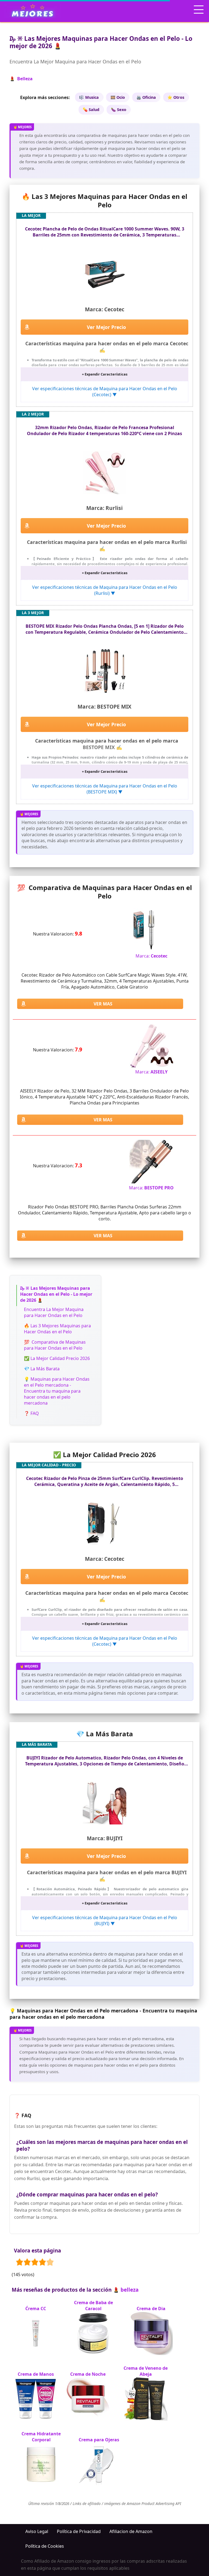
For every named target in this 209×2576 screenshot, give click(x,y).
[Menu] (199, 10)
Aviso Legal (37, 2531)
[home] (33, 10)
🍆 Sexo (119, 110)
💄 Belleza (21, 79)
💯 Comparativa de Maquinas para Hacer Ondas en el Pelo (55, 1345)
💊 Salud (91, 110)
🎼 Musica (89, 97)
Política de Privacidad (79, 2531)
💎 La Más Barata (42, 1369)
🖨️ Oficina (146, 97)
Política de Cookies (45, 2546)
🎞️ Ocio (118, 97)
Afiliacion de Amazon (131, 2531)
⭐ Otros (176, 97)
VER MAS (103, 1004)
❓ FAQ (31, 1413)
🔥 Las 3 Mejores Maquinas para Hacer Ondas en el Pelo (57, 1329)
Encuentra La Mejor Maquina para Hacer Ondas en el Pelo (54, 1312)
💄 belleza (126, 2290)
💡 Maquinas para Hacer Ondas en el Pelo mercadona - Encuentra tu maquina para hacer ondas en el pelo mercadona (57, 1391)
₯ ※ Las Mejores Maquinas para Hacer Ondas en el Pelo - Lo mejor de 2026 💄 (56, 1294)
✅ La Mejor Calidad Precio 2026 (57, 1358)
